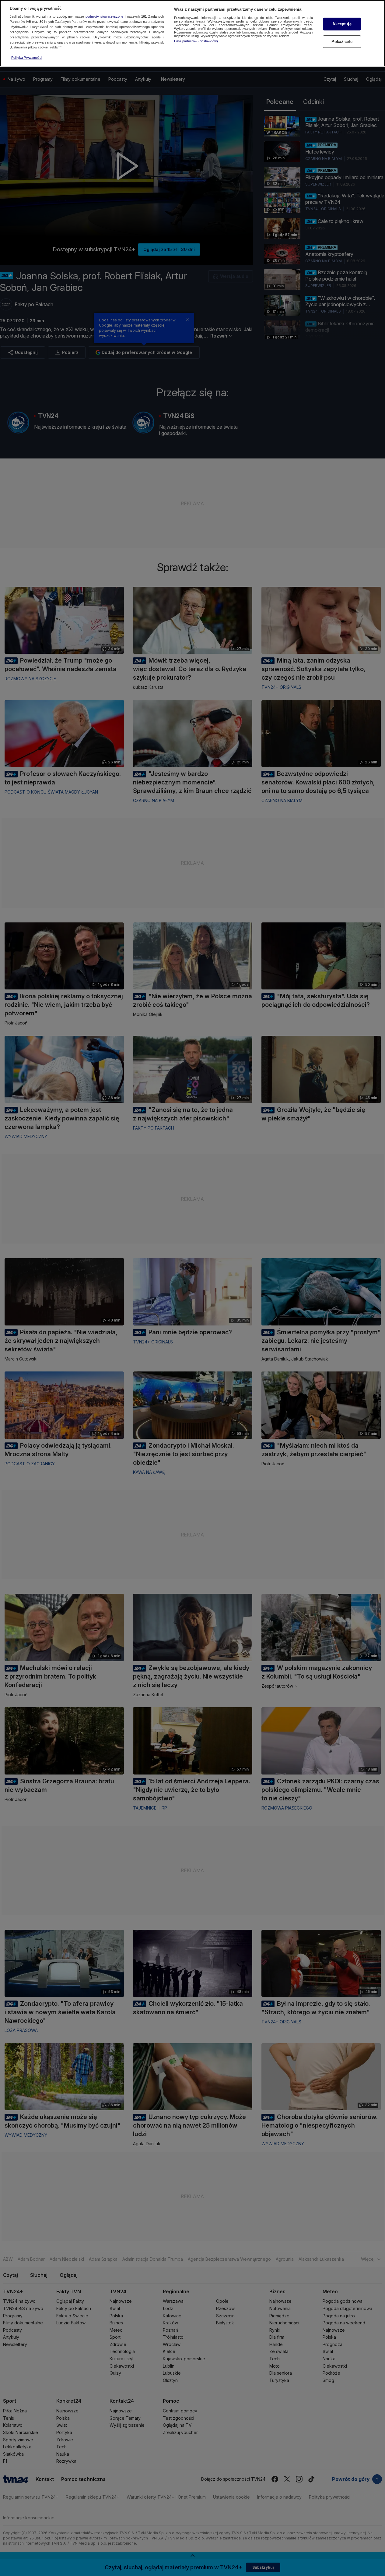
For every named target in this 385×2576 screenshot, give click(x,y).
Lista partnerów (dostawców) (196, 41)
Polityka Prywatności (27, 58)
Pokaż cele (342, 42)
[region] (192, 33)
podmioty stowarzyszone (104, 17)
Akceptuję (342, 24)
